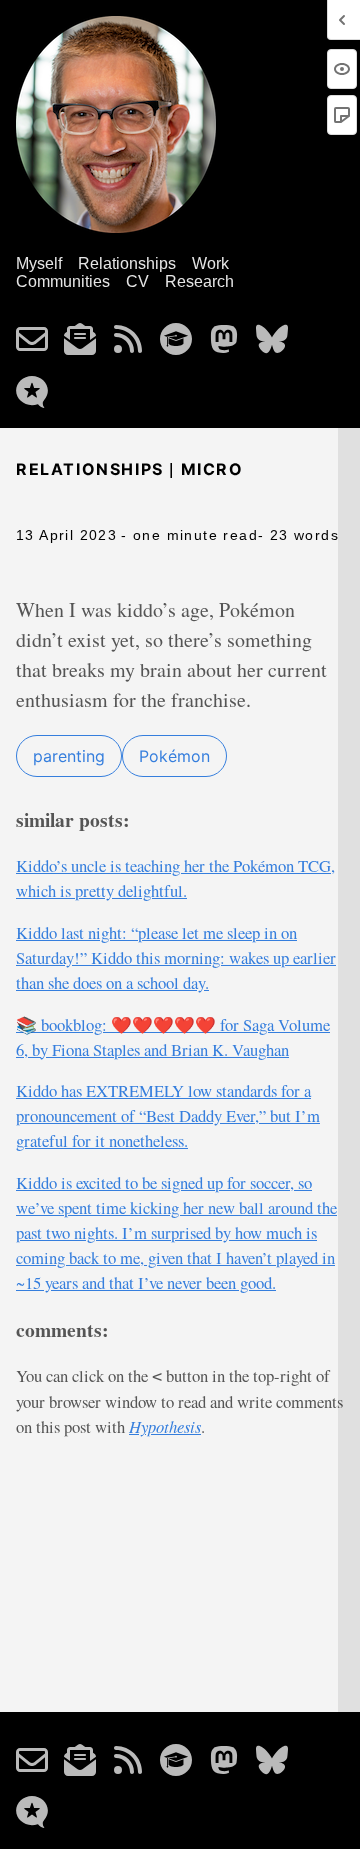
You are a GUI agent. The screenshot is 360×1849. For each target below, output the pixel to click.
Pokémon (174, 756)
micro (212, 469)
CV (137, 281)
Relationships (127, 263)
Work (210, 263)
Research (199, 281)
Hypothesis (165, 1426)
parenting (69, 756)
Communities (63, 281)
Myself (39, 263)
